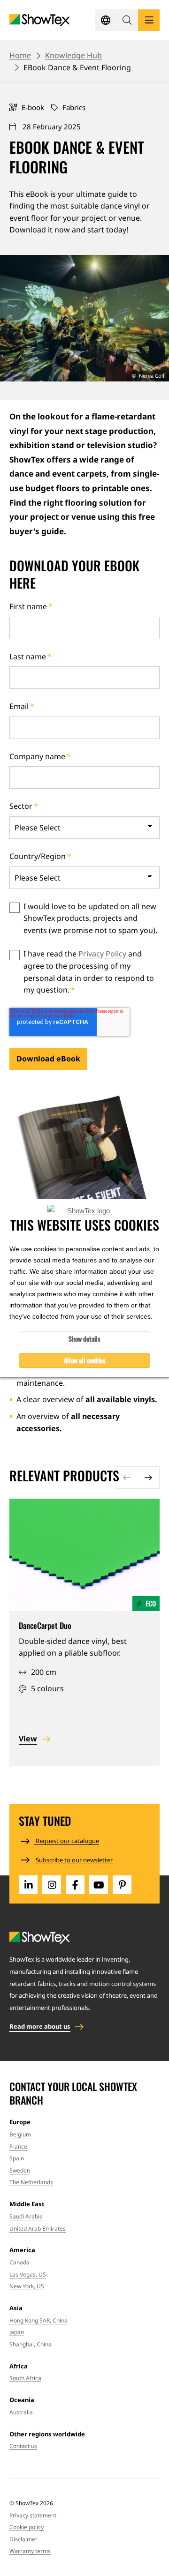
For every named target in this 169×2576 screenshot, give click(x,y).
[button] (127, 20)
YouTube (99, 1885)
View (28, 1739)
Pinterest (122, 1885)
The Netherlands (31, 2182)
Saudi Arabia (26, 2216)
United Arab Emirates (38, 2229)
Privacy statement (33, 2515)
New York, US (27, 2286)
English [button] (106, 20)
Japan (17, 2332)
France (18, 2147)
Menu (149, 20)
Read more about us (40, 2026)
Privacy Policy (102, 954)
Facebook (75, 1885)
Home (20, 55)
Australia (21, 2412)
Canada (19, 2262)
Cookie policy (27, 2527)
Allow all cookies (85, 1360)
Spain (17, 2158)
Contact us (23, 2446)
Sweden (20, 2170)
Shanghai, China (31, 2344)
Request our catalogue (67, 1841)
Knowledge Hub (73, 55)
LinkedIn (28, 1885)
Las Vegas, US (28, 2274)
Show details (84, 1339)
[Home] (40, 20)
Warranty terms (30, 2551)
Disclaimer (23, 2539)
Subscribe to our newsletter (73, 1860)
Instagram (52, 1885)
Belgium (20, 2134)
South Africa (25, 2378)
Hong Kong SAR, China (38, 2320)
